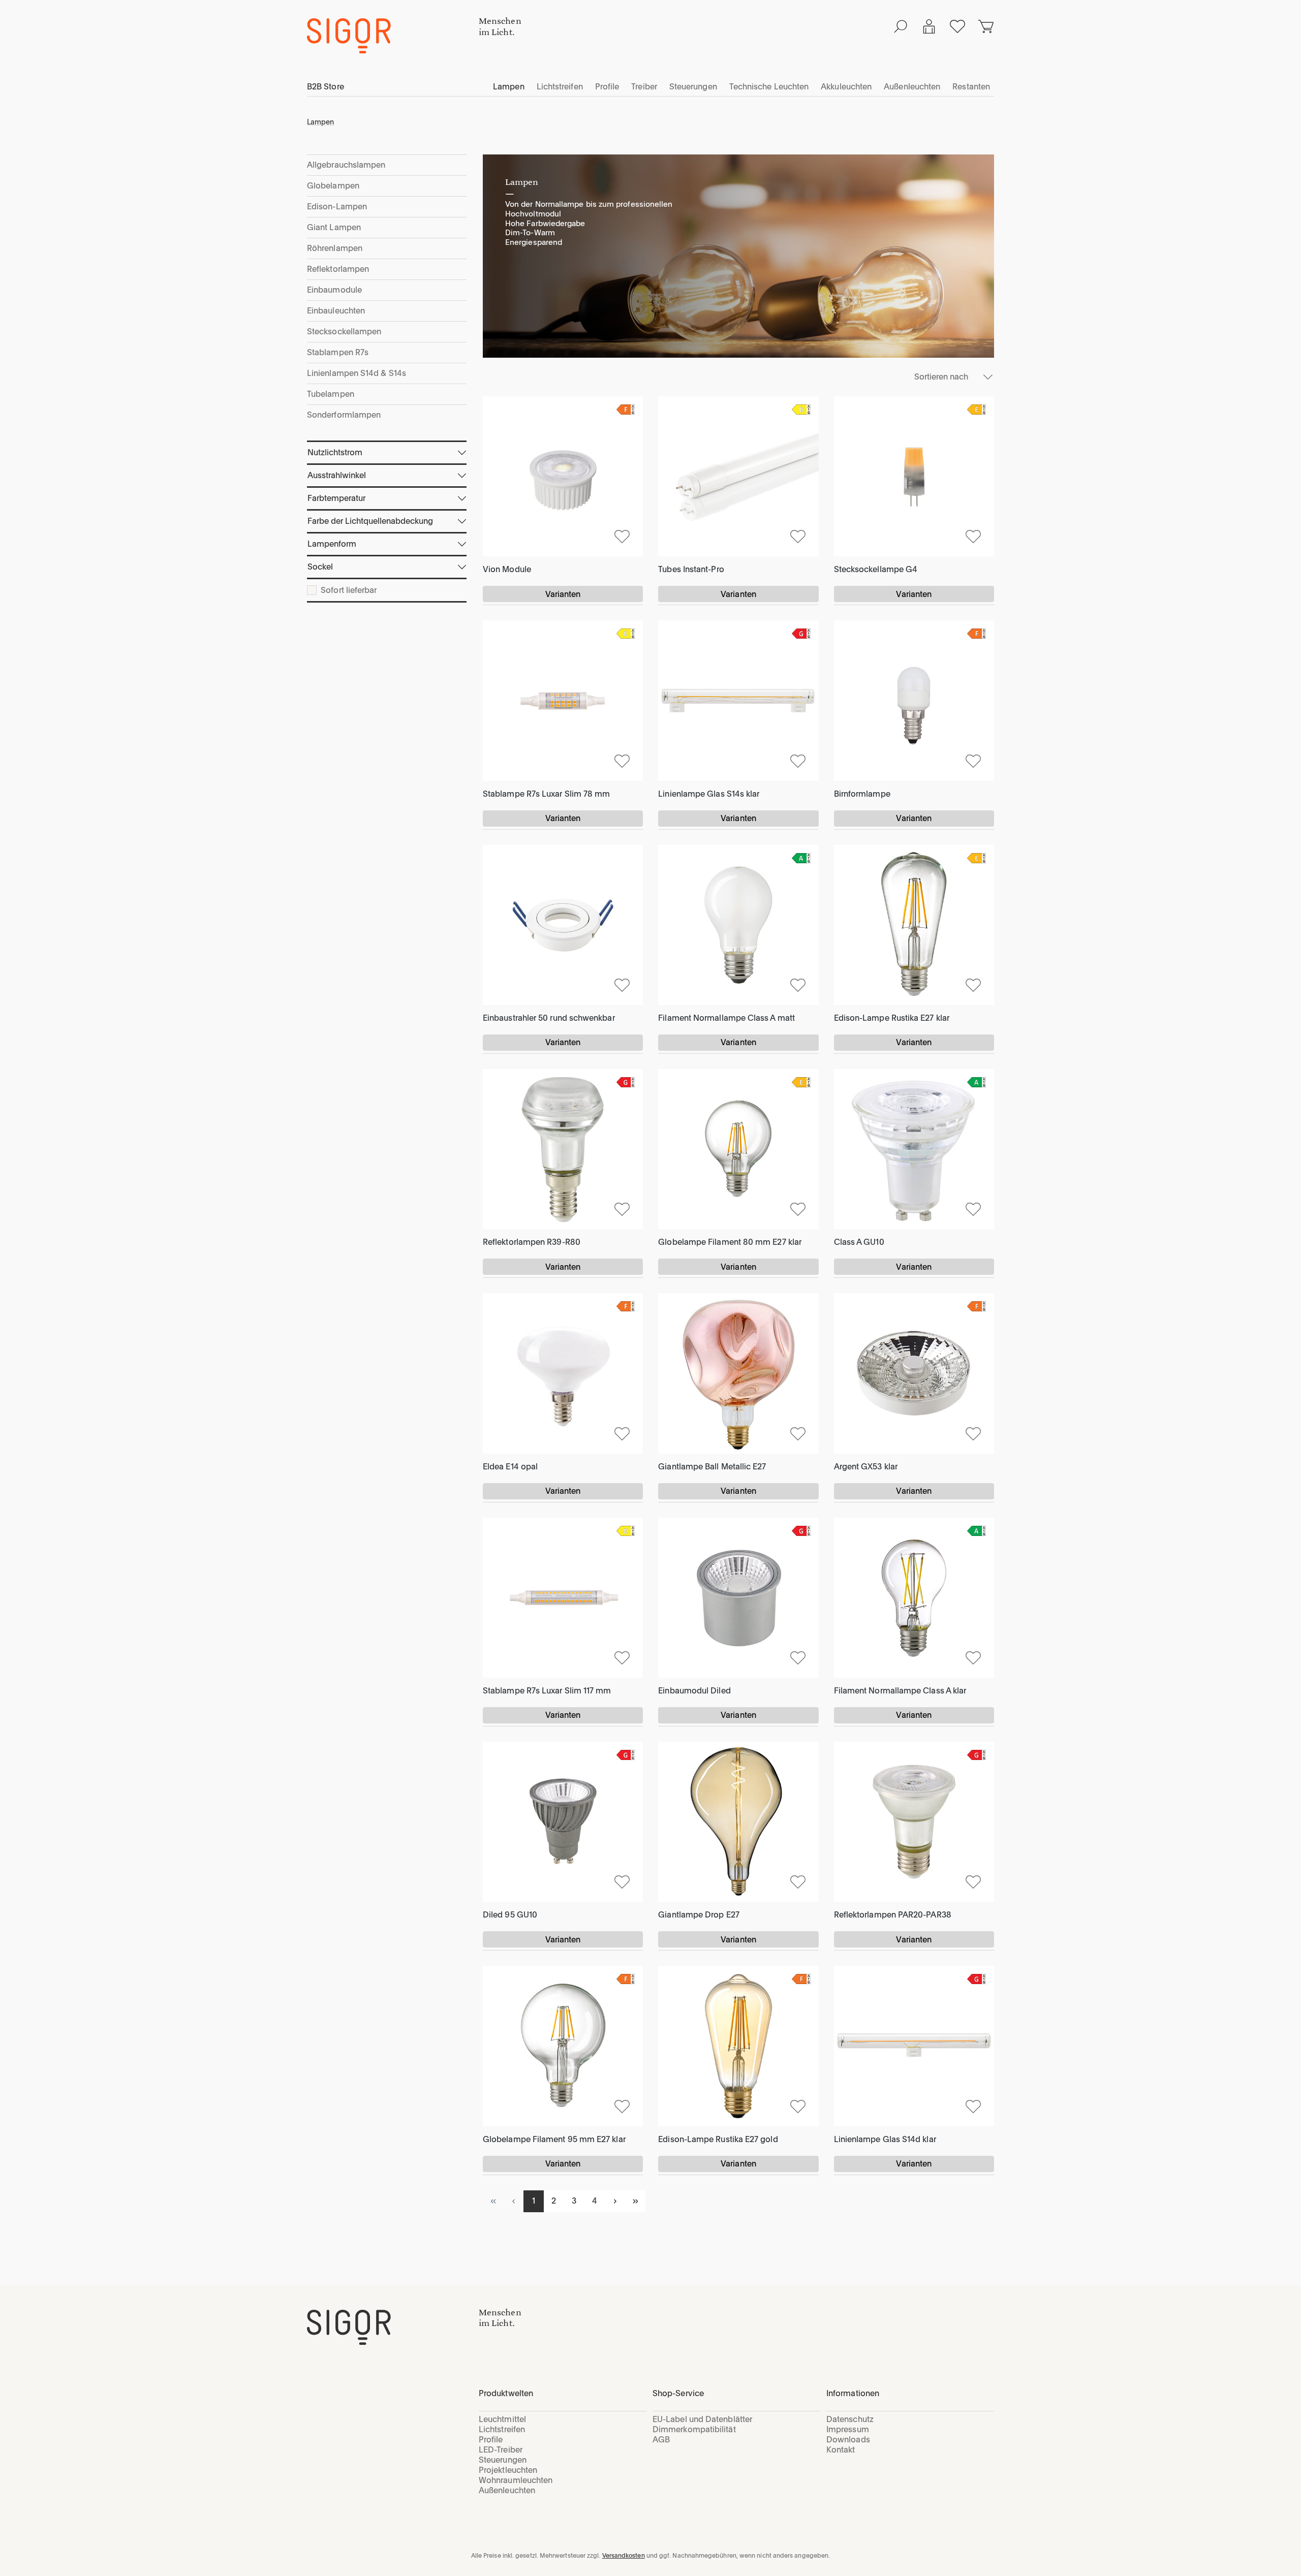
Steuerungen (503, 2460)
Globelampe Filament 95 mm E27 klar (554, 2139)
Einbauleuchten (336, 311)
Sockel (320, 567)
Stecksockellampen (344, 332)
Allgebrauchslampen (346, 165)
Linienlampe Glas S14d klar (885, 2139)
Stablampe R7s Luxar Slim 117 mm (547, 1691)
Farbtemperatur (336, 498)
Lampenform (332, 544)
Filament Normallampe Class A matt (726, 1018)
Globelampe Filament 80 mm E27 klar (730, 1242)
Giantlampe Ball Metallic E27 (712, 1467)
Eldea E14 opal (510, 1467)
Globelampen (333, 186)
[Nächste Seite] (615, 2201)
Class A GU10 (859, 1242)
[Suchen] (901, 26)
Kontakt (841, 2450)
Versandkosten (624, 2556)
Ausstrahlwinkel (337, 475)
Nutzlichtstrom (335, 452)
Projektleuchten (508, 2470)
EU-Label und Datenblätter (702, 2419)
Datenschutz (850, 2419)
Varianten (563, 594)
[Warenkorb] (986, 26)
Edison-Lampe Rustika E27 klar (892, 1018)
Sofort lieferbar (349, 590)
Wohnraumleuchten (516, 2480)
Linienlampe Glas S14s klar (709, 794)
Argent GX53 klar (866, 1467)
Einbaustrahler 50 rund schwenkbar (549, 1018)
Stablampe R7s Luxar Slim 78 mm (546, 794)
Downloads (848, 2440)
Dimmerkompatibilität (694, 2429)
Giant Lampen (334, 227)
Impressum (848, 2429)
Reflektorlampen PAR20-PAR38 (893, 1915)
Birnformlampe (862, 794)
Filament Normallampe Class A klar (900, 1691)
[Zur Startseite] (393, 2327)
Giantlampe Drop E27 (699, 1915)
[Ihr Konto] (929, 26)
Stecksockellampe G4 (876, 569)
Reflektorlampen (338, 269)
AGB (661, 2440)
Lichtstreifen (502, 2429)
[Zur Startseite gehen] (393, 36)
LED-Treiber (501, 2450)
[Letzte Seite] (635, 2201)
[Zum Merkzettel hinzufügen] (622, 536)
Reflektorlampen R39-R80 (532, 1242)
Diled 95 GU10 (510, 1915)
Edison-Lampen (337, 207)
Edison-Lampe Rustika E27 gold (718, 2139)
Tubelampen (331, 394)
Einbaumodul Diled (694, 1691)
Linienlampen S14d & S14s (357, 373)
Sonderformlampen (344, 415)
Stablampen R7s (338, 352)
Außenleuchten (507, 2490)
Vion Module (507, 569)
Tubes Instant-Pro (691, 569)
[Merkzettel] (957, 26)
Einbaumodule (334, 290)
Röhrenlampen (335, 248)
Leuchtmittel (502, 2419)
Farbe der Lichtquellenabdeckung (370, 521)
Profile (491, 2440)
